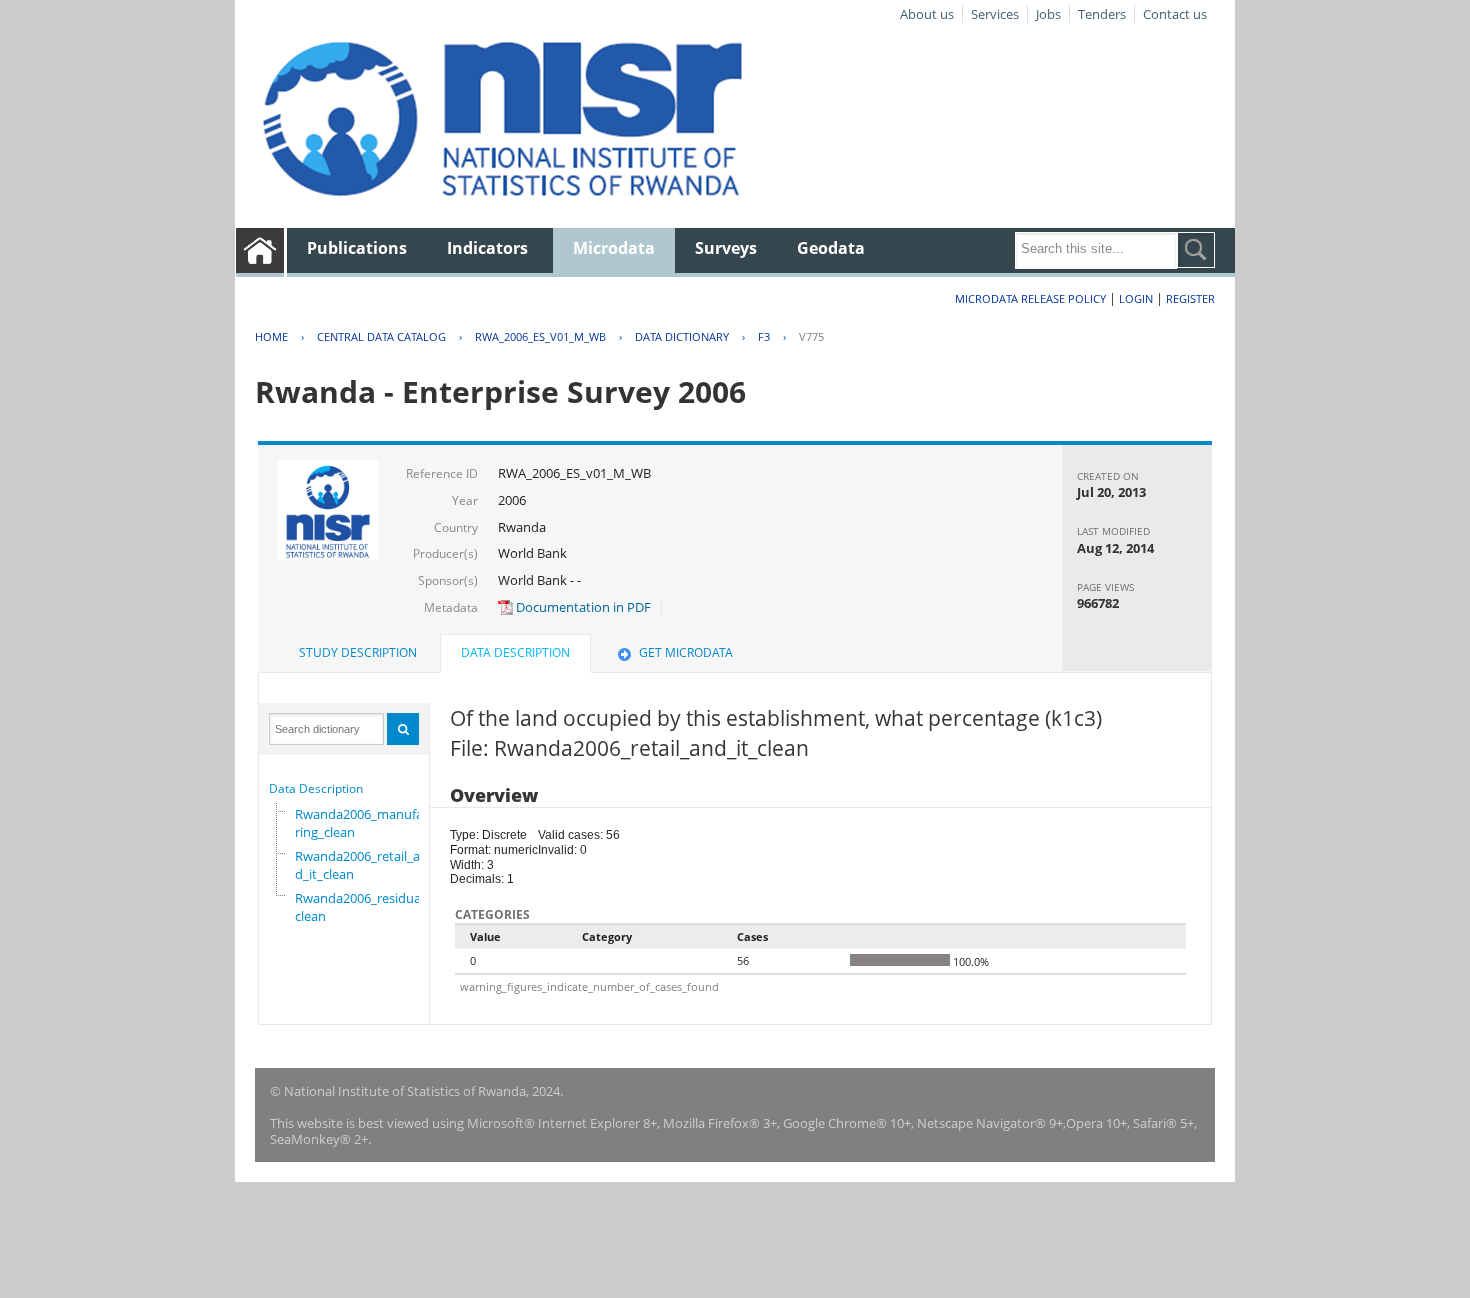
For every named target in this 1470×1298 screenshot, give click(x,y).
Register (1190, 298)
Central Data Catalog (381, 336)
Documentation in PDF (582, 607)
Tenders (1102, 14)
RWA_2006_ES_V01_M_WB (540, 336)
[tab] (358, 653)
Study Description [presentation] (358, 652)
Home (271, 336)
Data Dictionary (682, 336)
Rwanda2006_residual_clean (362, 907)
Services (995, 14)
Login (1136, 298)
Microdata (614, 248)
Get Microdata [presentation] (686, 652)
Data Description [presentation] (515, 652)
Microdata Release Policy (1030, 298)
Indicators (487, 248)
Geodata (831, 248)
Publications (357, 248)
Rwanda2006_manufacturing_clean (368, 823)
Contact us (1175, 14)
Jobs (1048, 14)
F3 (764, 336)
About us (927, 14)
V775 (811, 336)
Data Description (316, 788)
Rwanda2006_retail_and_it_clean (361, 865)
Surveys (726, 248)
